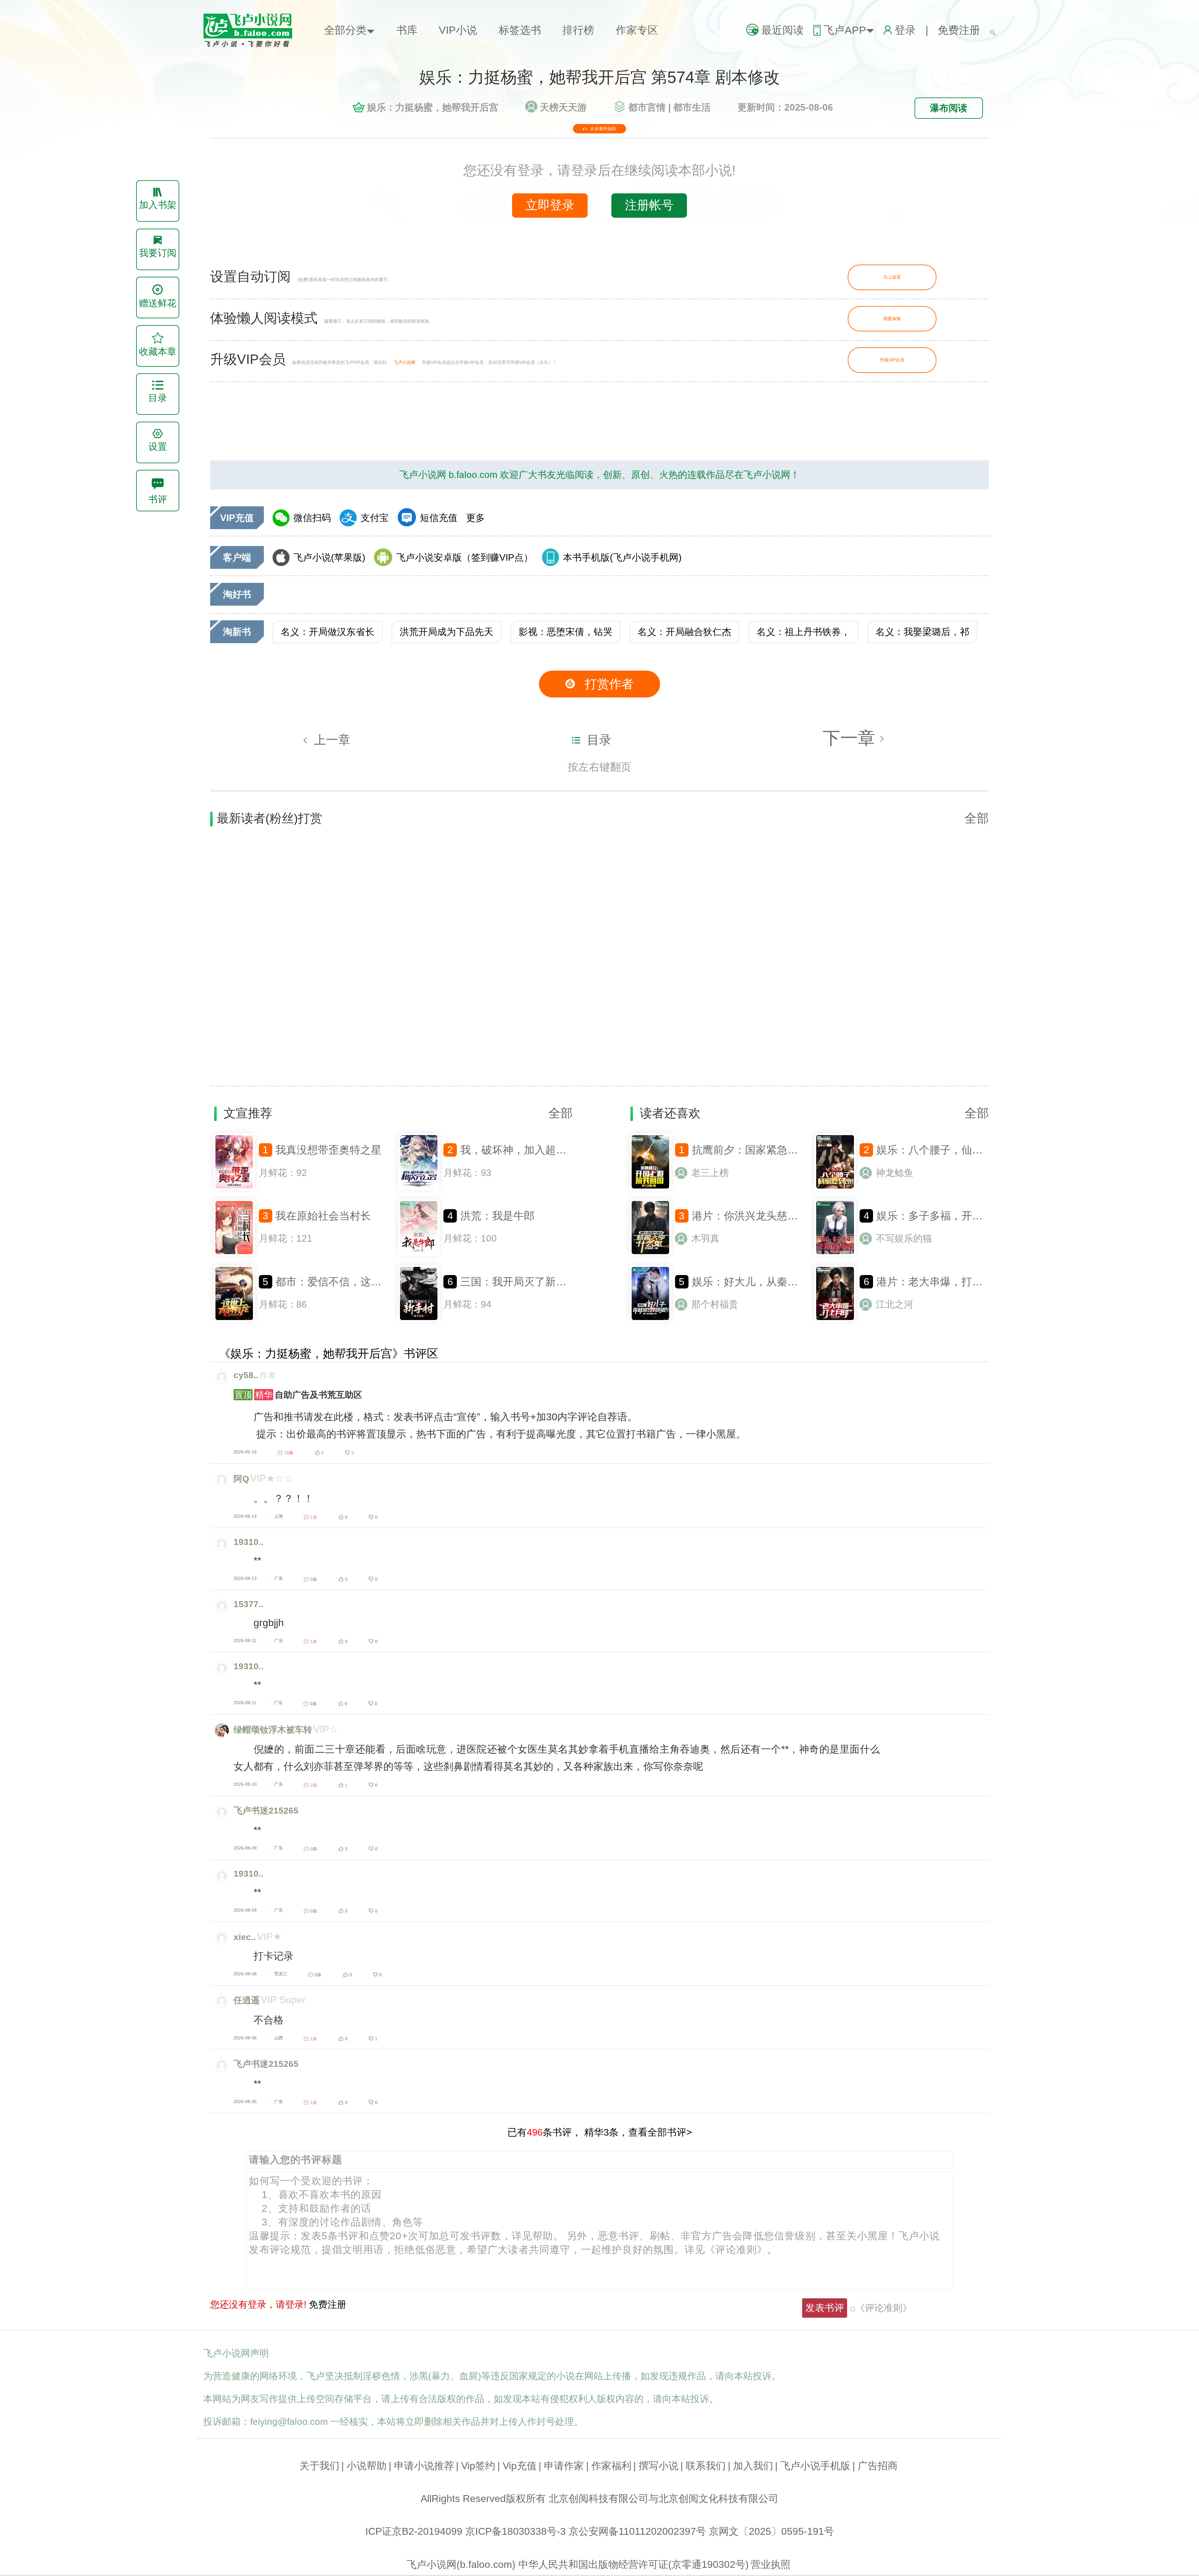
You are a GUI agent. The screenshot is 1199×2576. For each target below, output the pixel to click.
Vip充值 (520, 2466)
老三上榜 (710, 1173)
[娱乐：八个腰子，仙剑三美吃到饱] (835, 1189)
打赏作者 (609, 684)
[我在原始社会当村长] (234, 1254)
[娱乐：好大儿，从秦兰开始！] (650, 1320)
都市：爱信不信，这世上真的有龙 (355, 1282)
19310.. (249, 1542)
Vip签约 (478, 2466)
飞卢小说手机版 (815, 2466)
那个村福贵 (715, 1304)
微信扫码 (312, 518)
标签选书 (520, 30)
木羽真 (705, 1238)
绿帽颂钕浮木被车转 (273, 1730)
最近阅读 (782, 30)
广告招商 (878, 2466)
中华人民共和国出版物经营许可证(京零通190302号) (634, 2564)
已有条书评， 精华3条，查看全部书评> (600, 2132)
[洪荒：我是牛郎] (419, 1254)
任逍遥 (247, 2000)
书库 (407, 30)
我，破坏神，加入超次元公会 (529, 1150)
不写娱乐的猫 (904, 1238)
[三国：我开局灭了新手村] (419, 1320)
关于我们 (319, 2466)
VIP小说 (458, 30)
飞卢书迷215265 (266, 1810)
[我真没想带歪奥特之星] (234, 1189)
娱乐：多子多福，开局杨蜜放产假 (956, 1216)
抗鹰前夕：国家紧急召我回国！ (766, 1150)
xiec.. (245, 1937)
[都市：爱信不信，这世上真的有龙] (234, 1320)
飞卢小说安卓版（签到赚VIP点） (465, 557)
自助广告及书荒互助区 (298, 1395)
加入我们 (753, 2466)
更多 (476, 518)
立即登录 (550, 205)
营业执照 (771, 2564)
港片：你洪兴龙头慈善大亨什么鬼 (772, 1216)
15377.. (249, 1604)
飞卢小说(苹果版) (329, 557)
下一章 (851, 738)
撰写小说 (659, 2466)
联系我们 (706, 2466)
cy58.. (246, 1375)
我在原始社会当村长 (323, 1216)
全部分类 (345, 30)
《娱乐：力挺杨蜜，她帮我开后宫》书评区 (329, 1354)
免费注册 (959, 30)
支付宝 (375, 518)
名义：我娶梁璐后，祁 (922, 632)
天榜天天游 (563, 107)
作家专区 (637, 30)
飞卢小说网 (404, 362)
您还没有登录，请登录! (258, 2304)
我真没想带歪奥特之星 (328, 1150)
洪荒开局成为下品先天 (447, 632)
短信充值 (439, 518)
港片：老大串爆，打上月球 (940, 1282)
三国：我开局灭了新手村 (519, 1282)
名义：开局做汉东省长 (328, 632)
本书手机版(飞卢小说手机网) (622, 557)
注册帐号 (649, 205)
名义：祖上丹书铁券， (803, 632)
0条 (314, 1579)
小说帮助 (367, 2466)
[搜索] (993, 30)
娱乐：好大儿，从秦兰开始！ (761, 1282)
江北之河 (895, 1304)
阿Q (241, 1479)
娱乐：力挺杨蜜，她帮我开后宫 (433, 107)
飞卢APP (845, 30)
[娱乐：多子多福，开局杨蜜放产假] (835, 1254)
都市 (647, 107)
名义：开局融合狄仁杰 (684, 632)
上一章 (332, 740)
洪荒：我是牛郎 (497, 1216)
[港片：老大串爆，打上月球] (835, 1320)
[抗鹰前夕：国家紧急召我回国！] (650, 1189)
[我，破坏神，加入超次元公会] (419, 1189)
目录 (599, 740)
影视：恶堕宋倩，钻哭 (565, 632)
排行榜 (578, 30)
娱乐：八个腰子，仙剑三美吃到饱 (956, 1150)
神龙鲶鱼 (895, 1173)
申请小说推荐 (424, 2466)
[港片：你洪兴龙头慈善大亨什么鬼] (650, 1254)
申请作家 (564, 2466)
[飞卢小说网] (254, 46)
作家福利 (611, 2466)
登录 (905, 30)
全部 (977, 818)
